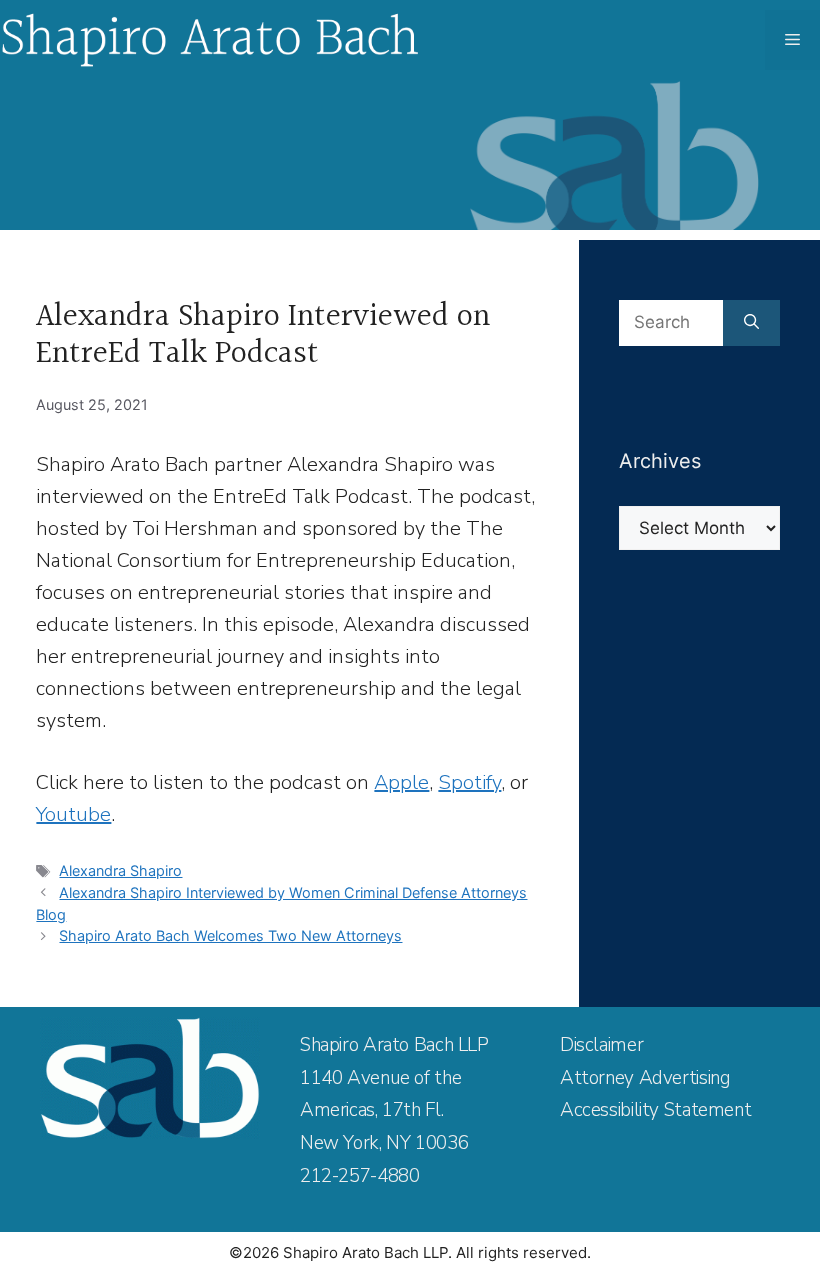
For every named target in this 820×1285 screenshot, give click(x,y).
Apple (401, 782)
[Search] (751, 323)
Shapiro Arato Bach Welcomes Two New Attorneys (230, 935)
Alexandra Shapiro (120, 870)
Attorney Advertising (645, 1078)
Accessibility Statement (655, 1110)
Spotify (469, 782)
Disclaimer (601, 1045)
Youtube (73, 814)
